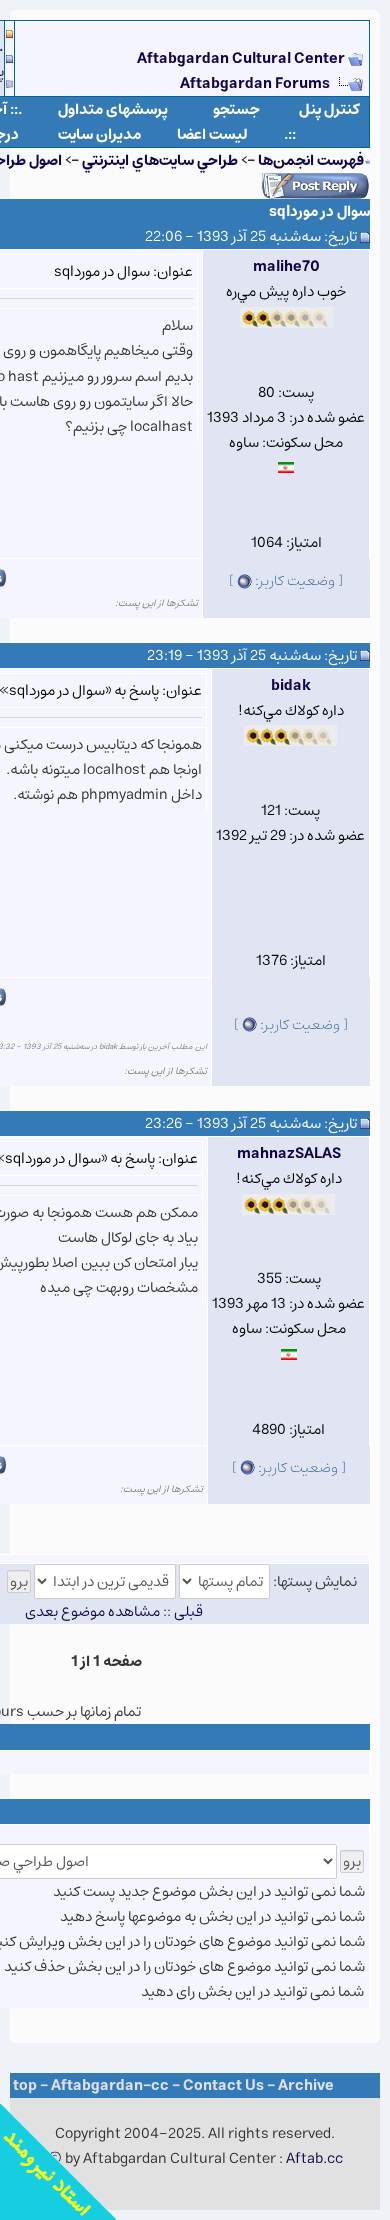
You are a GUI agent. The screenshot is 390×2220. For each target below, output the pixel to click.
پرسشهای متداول (113, 109)
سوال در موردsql (319, 211)
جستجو (236, 109)
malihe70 (286, 266)
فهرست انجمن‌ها (311, 160)
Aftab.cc (314, 2158)
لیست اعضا (212, 134)
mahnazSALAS (289, 1153)
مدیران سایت (99, 134)
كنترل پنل (329, 109)
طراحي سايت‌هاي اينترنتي (160, 160)
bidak (291, 685)
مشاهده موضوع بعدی (92, 1611)
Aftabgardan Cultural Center (242, 58)
